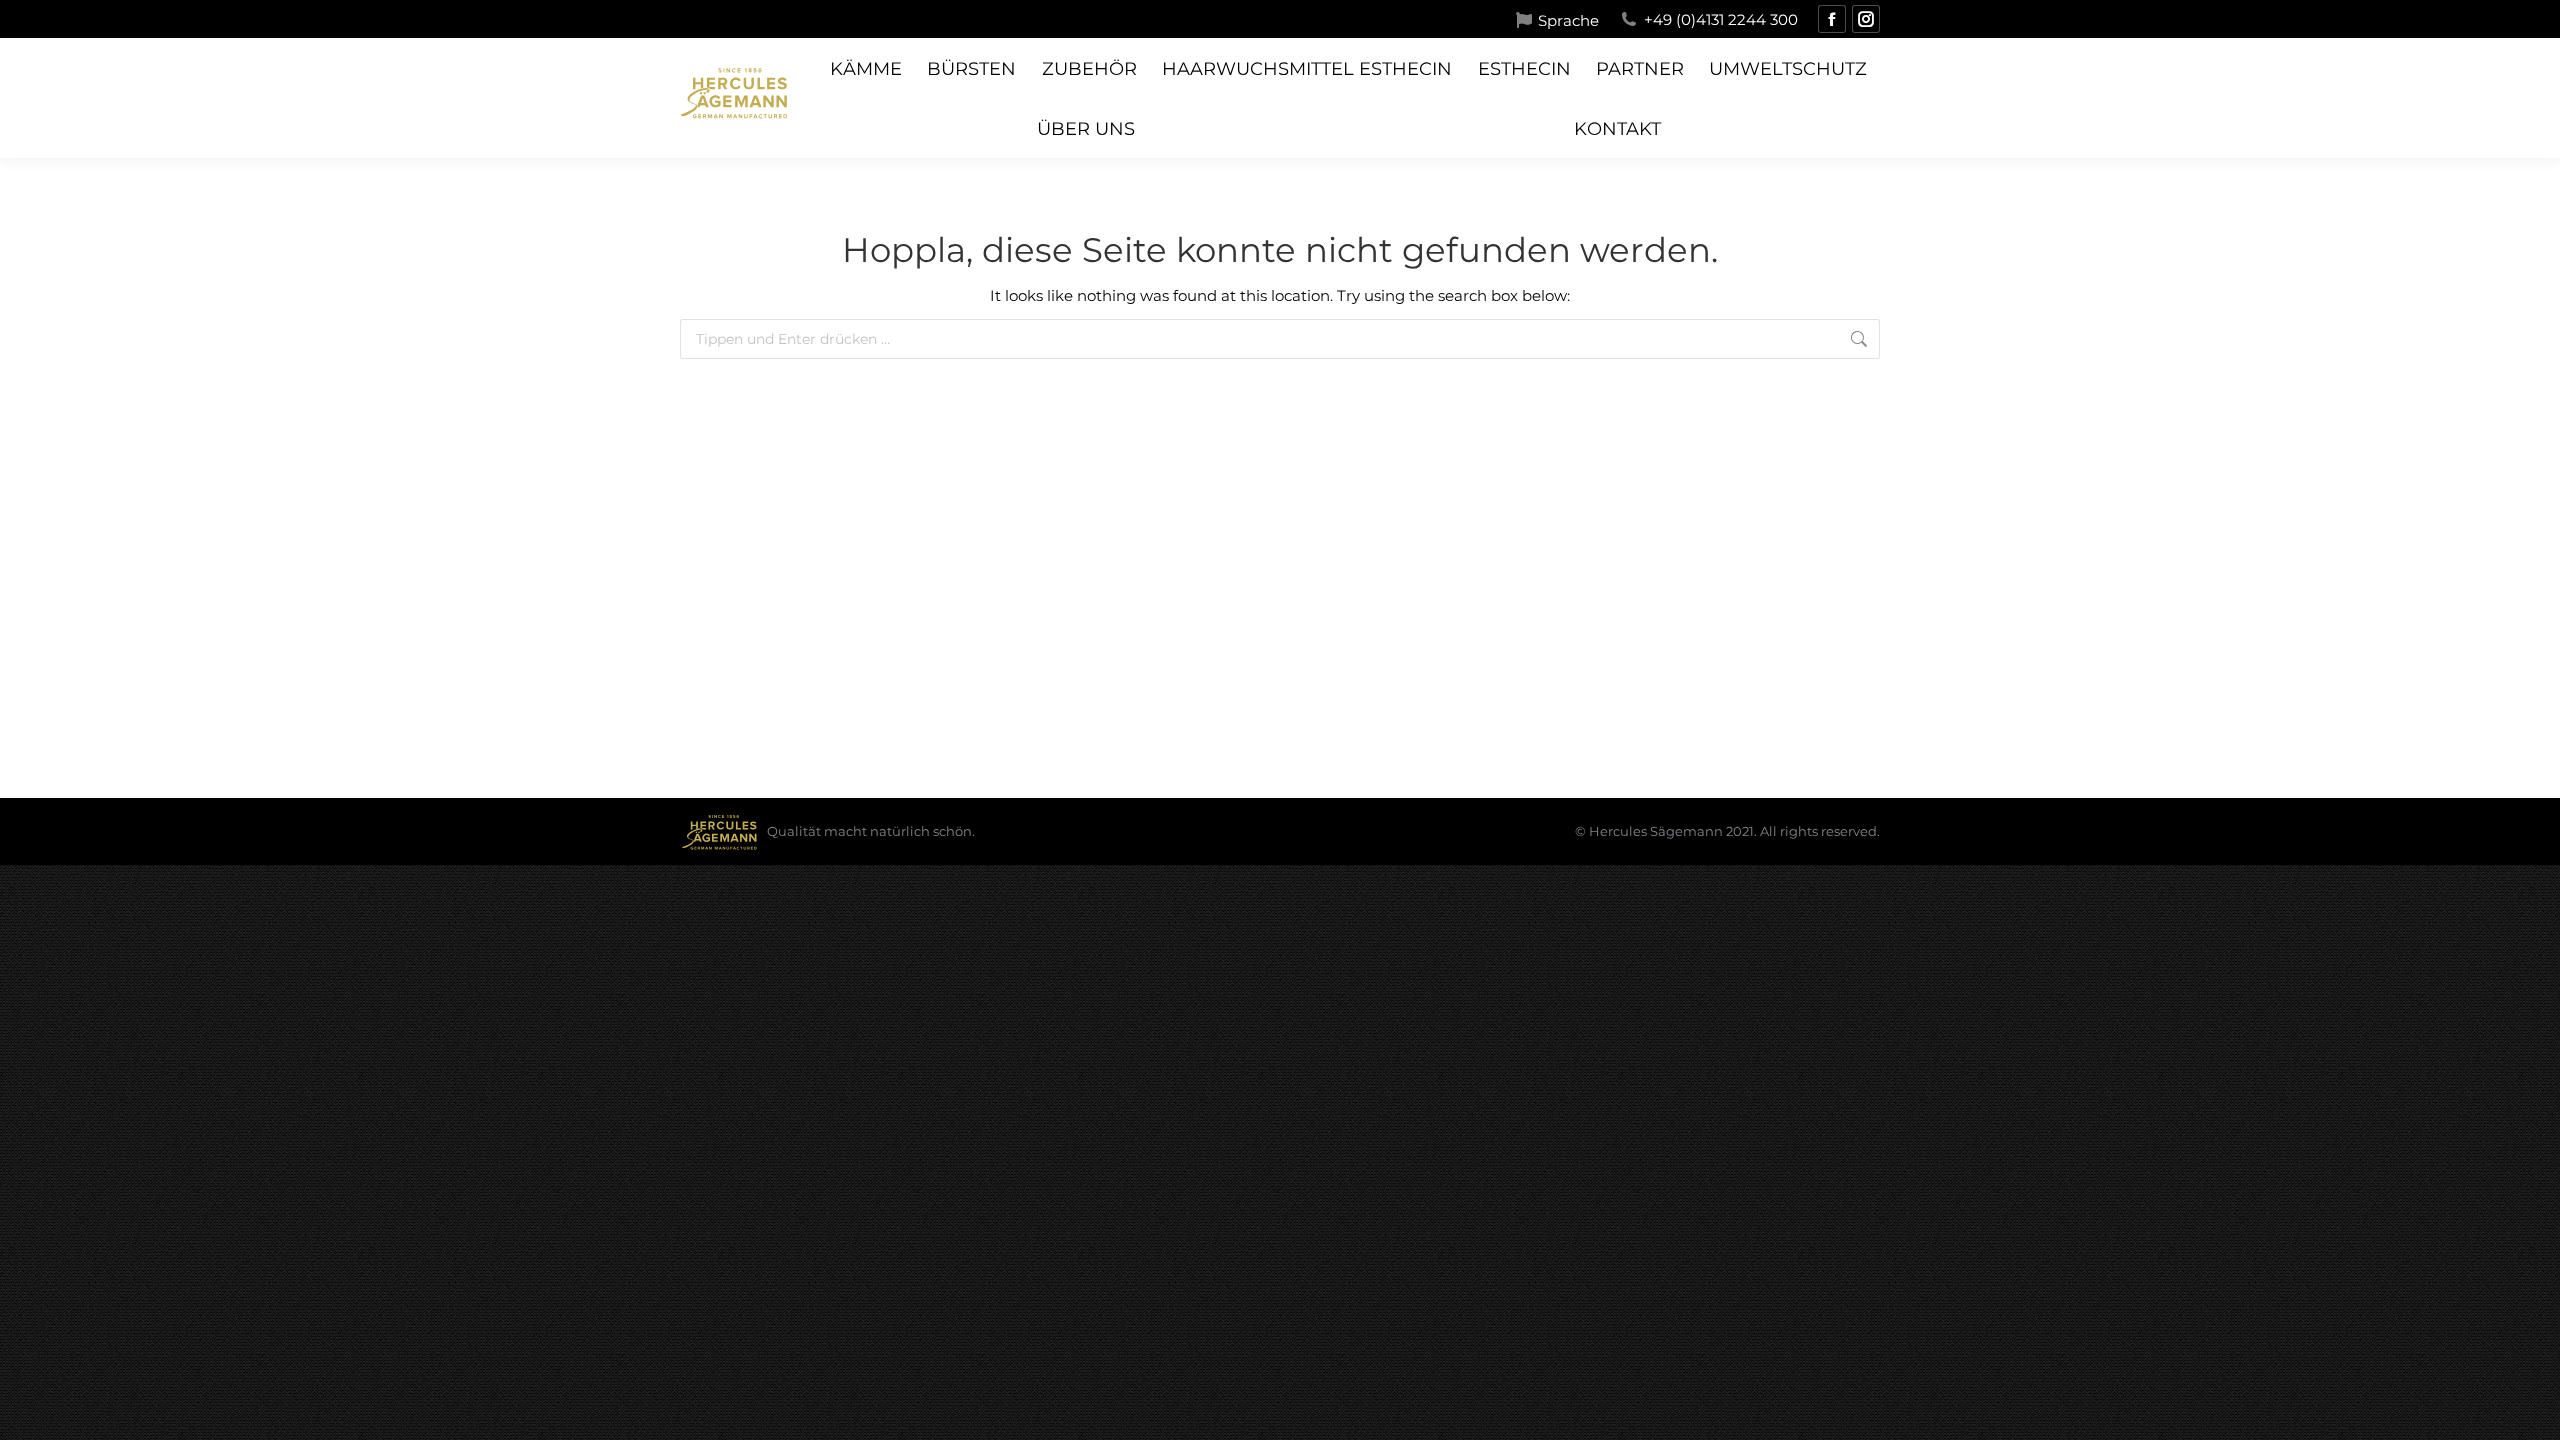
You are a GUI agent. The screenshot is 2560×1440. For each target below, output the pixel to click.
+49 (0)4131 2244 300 (1721, 19)
